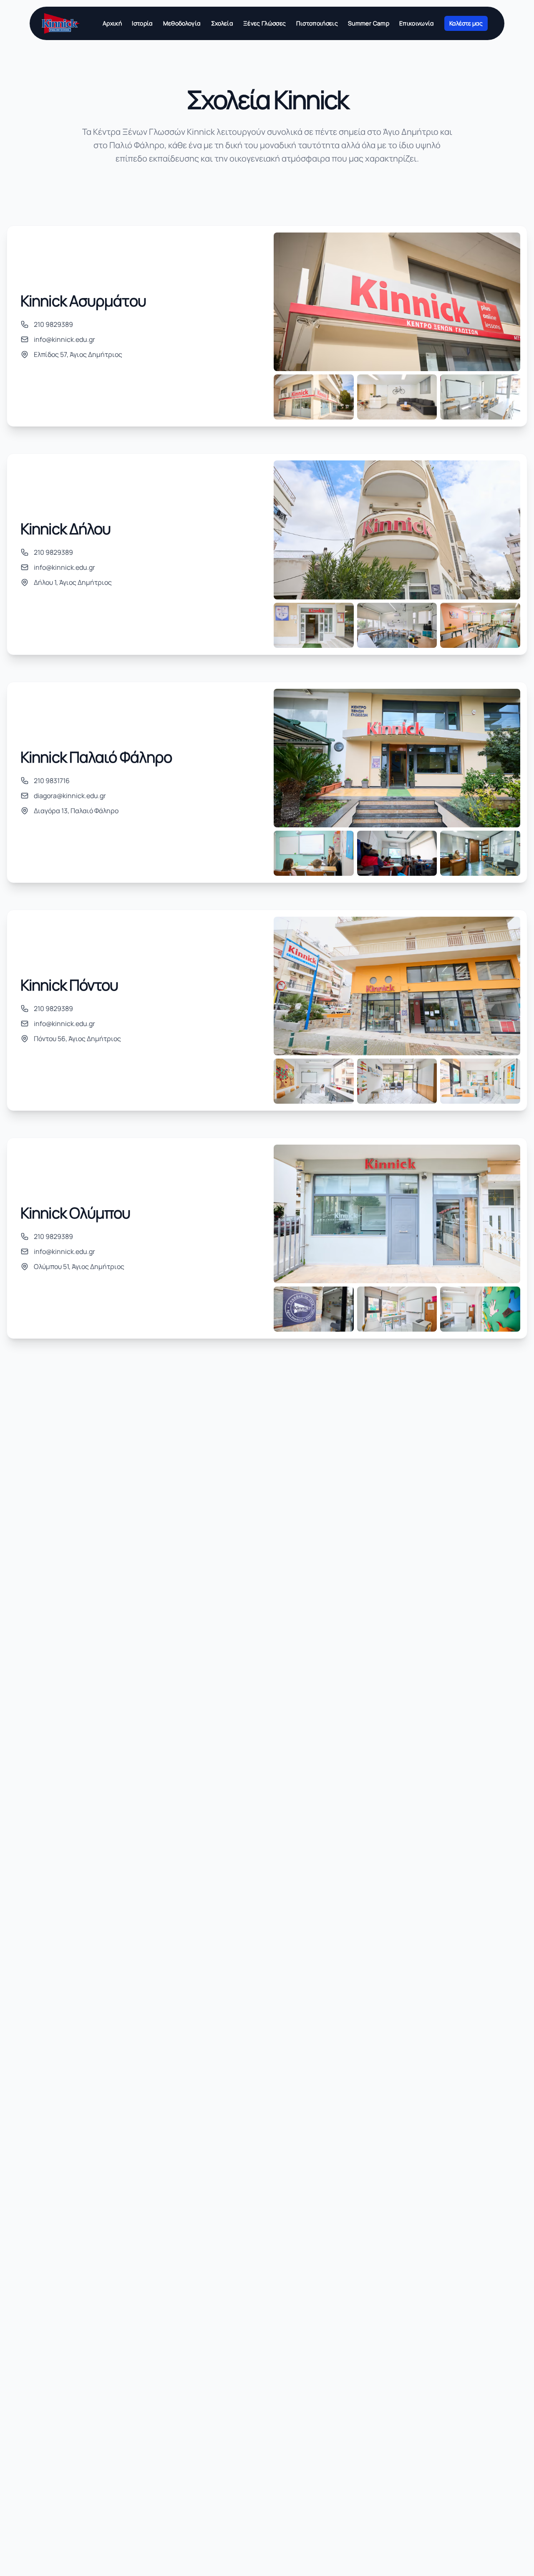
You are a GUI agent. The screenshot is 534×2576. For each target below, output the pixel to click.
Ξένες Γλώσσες (265, 23)
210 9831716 (52, 781)
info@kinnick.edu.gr (64, 339)
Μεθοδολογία (182, 23)
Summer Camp (369, 23)
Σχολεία (222, 23)
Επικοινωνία (417, 23)
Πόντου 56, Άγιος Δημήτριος (77, 1039)
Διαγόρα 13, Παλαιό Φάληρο (76, 811)
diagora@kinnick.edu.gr (70, 796)
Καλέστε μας (466, 23)
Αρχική (112, 23)
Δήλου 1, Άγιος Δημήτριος (73, 582)
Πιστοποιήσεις (317, 23)
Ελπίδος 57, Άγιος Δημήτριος (78, 354)
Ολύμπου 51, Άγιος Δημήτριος (79, 1267)
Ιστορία (142, 23)
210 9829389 (53, 324)
